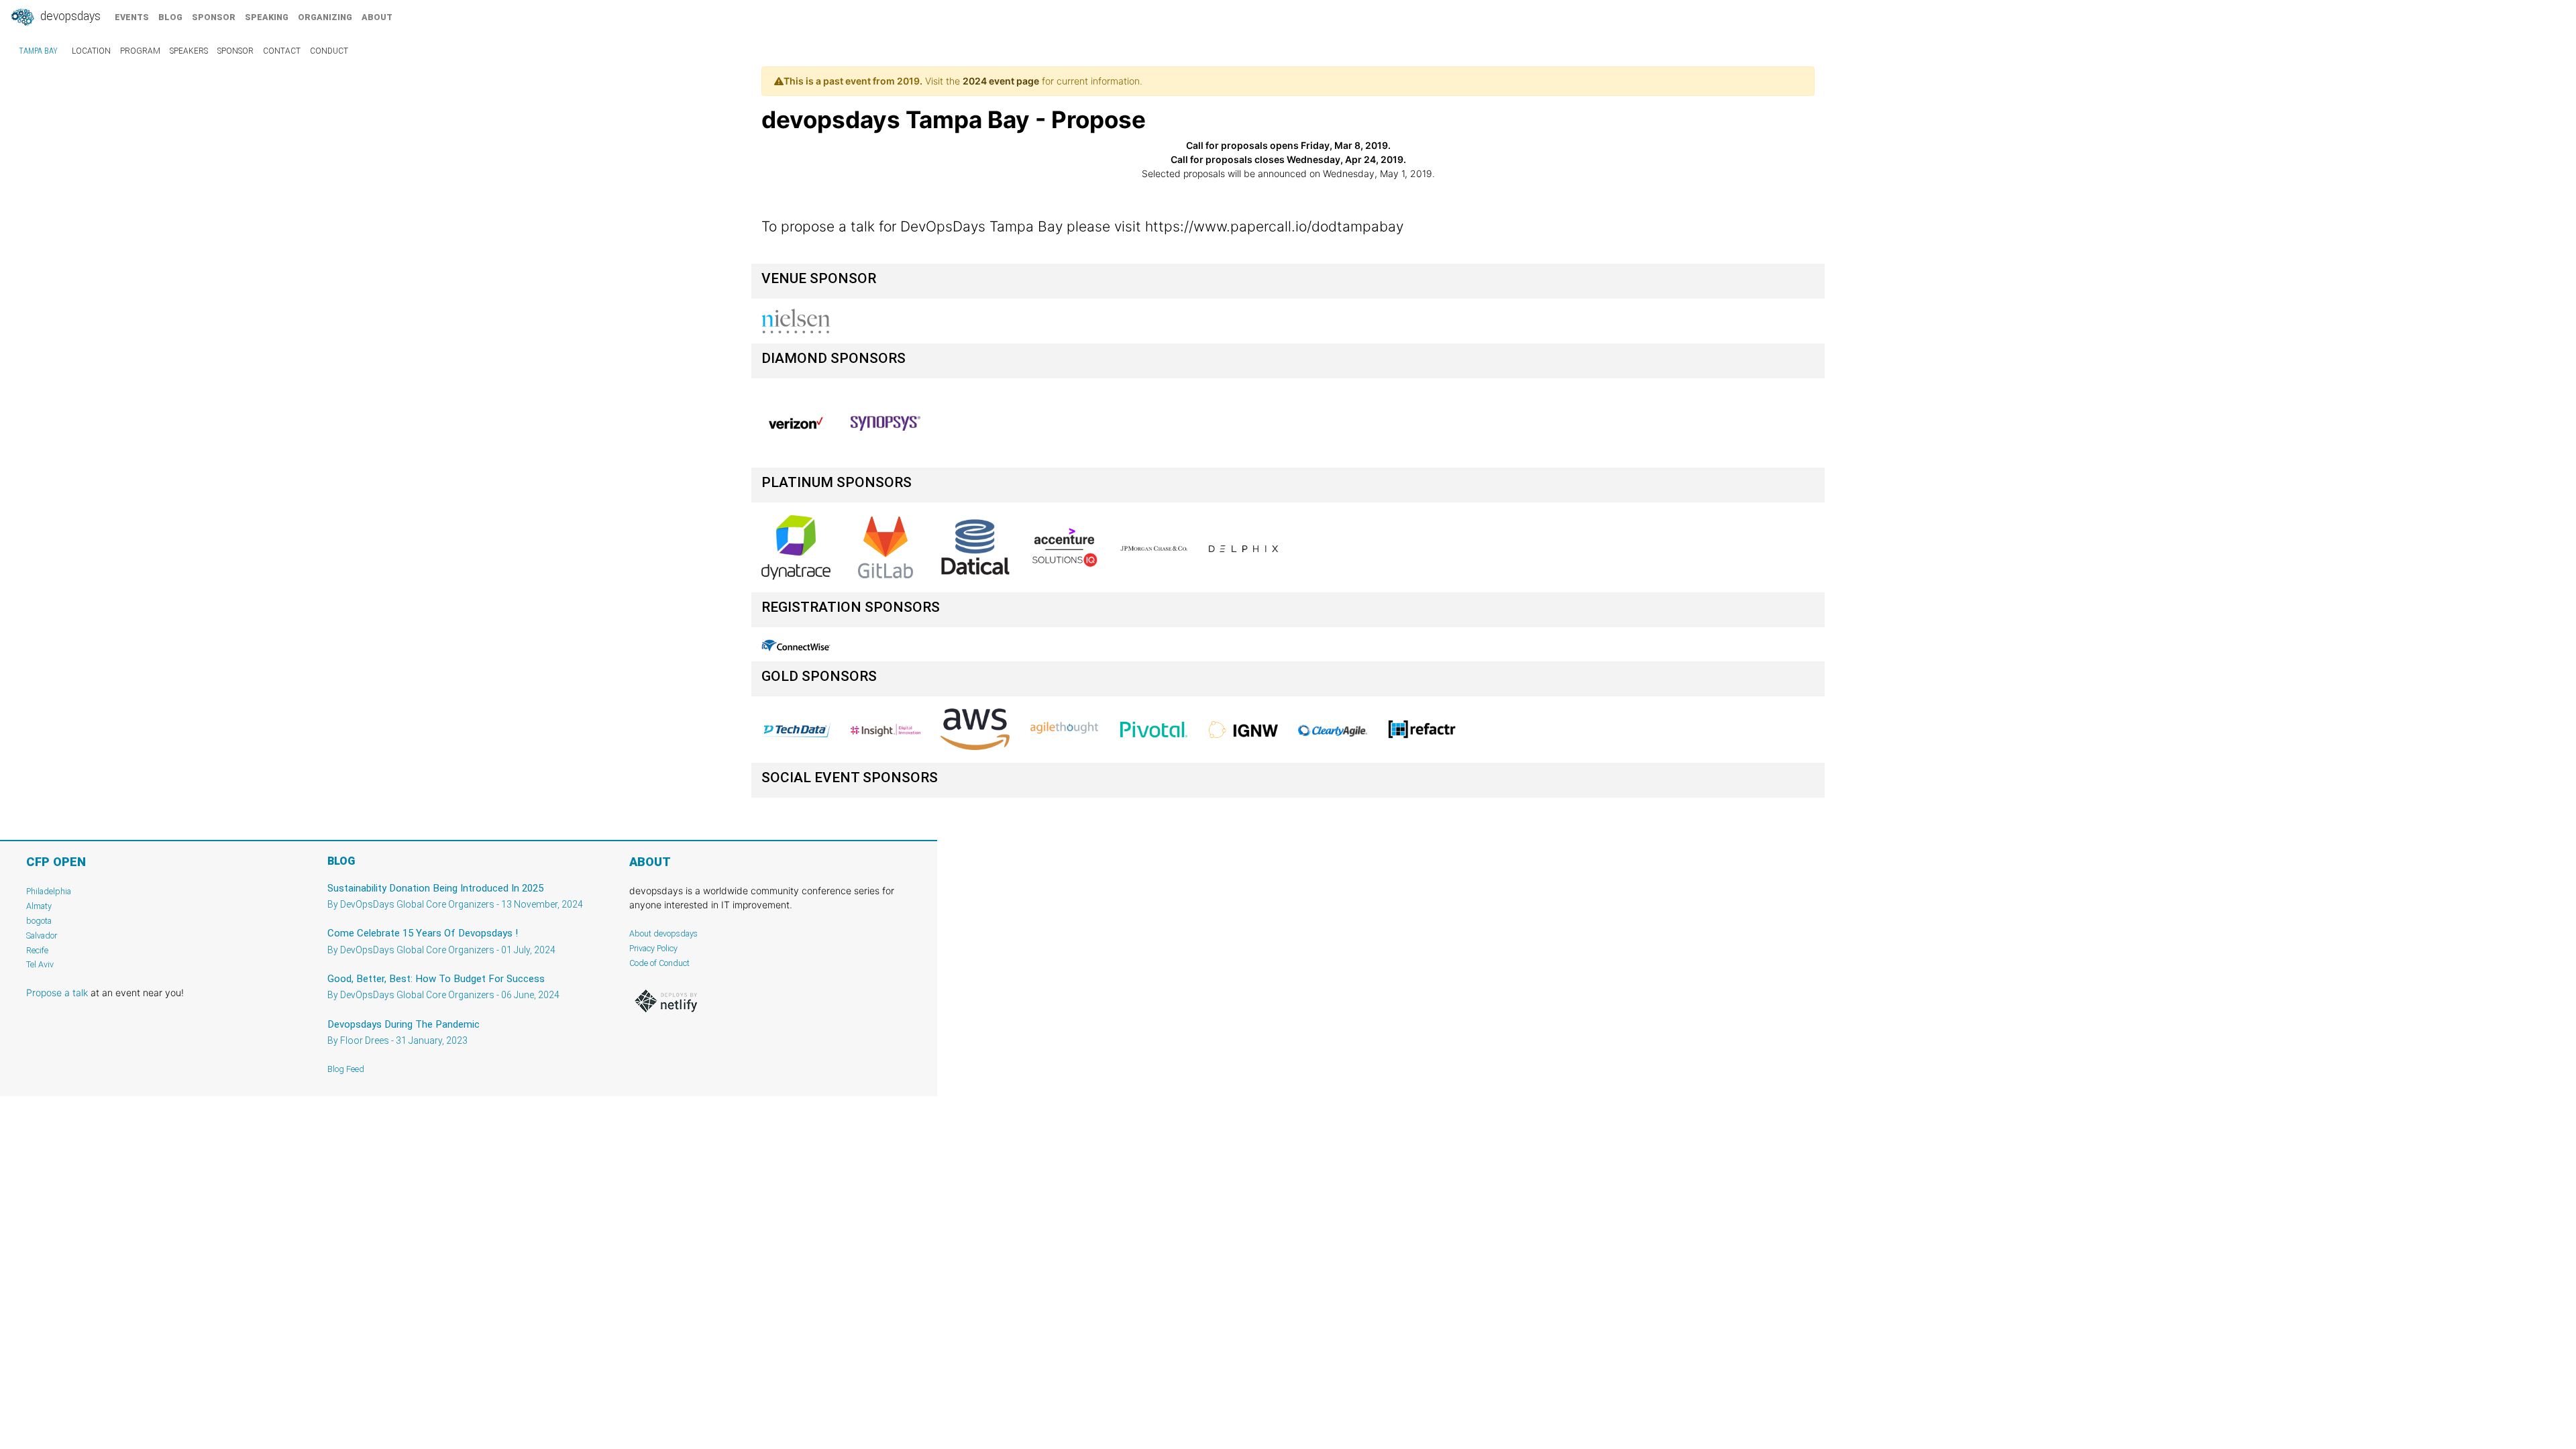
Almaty (39, 906)
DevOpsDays (69, 16)
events (132, 17)
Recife (37, 950)
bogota (39, 921)
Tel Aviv (40, 964)
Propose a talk (57, 992)
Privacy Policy (653, 948)
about (377, 17)
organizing (325, 17)
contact (282, 51)
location (91, 51)
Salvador (42, 935)
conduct (329, 51)
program (140, 51)
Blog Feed (346, 1069)
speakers (189, 51)
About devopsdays (663, 933)
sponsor (214, 17)
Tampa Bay (38, 51)
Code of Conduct (659, 963)
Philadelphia (49, 891)
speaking (267, 17)
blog (170, 17)
